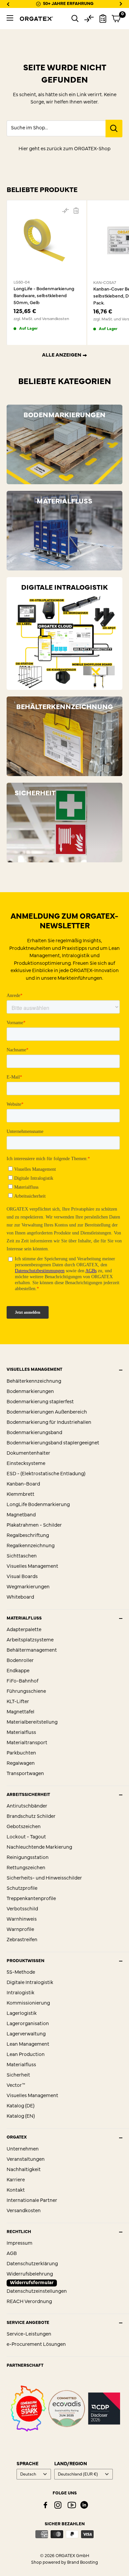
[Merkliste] (103, 19)
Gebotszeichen (24, 1827)
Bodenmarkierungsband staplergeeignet (53, 1443)
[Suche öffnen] (75, 19)
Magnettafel (21, 1712)
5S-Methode (21, 1973)
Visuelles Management (32, 1567)
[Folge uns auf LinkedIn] (84, 2505)
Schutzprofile (22, 1889)
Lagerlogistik (22, 2014)
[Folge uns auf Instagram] (58, 2505)
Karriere (16, 2180)
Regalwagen (21, 1764)
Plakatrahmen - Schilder (34, 1525)
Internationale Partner (32, 2201)
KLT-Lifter (18, 1702)
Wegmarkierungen (28, 1587)
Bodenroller (20, 1661)
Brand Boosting (83, 2563)
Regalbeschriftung (28, 1536)
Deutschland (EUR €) (78, 2474)
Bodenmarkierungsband (34, 1433)
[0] (116, 19)
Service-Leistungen (29, 2334)
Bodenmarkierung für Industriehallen (49, 1423)
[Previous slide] (8, 4)
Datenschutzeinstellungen (37, 2292)
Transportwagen (25, 1774)
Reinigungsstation (28, 1858)
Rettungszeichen (26, 1868)
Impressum (20, 2244)
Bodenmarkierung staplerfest (40, 1402)
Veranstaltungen (26, 2160)
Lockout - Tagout (26, 1837)
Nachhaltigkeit (24, 2170)
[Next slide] (121, 4)
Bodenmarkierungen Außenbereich (47, 1412)
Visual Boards (22, 1577)
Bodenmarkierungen (30, 1392)
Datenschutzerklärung (32, 2264)
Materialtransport (27, 1743)
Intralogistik (21, 1993)
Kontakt (16, 2190)
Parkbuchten (21, 1753)
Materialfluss (21, 1733)
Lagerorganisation (28, 2024)
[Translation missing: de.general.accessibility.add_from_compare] (65, 211)
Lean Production (26, 2055)
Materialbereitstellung (32, 1722)
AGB (12, 2254)
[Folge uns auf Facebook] (45, 2505)
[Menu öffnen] (10, 18)
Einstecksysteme (26, 1464)
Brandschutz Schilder (31, 1817)
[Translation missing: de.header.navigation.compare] (89, 19)
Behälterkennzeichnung (34, 1382)
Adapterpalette (24, 1630)
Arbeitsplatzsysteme (30, 1640)
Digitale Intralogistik (30, 1983)
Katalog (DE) (21, 2106)
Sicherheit (18, 2075)
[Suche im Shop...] (114, 129)
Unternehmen (23, 2149)
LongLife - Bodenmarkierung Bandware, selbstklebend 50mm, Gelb (44, 296)
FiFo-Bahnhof (22, 1681)
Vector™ (16, 2086)
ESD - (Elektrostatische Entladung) (46, 1474)
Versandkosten (24, 2211)
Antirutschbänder (27, 1806)
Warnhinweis (22, 1919)
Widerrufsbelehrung (30, 2274)
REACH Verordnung (29, 2302)
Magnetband (21, 1515)
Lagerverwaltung (26, 2034)
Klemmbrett (21, 1495)
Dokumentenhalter (28, 1453)
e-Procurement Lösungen (36, 2345)
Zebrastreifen (22, 1940)
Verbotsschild (22, 1909)
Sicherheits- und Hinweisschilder (44, 1878)
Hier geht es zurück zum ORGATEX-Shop (64, 149)
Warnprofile (20, 1930)
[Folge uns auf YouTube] (72, 2505)
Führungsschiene (26, 1692)
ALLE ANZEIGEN (62, 355)
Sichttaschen (22, 1556)
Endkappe (18, 1671)
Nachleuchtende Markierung (39, 1848)
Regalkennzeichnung (31, 1546)
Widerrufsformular (32, 2283)
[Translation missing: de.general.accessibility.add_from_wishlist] (76, 211)
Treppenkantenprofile (31, 1899)
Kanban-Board (23, 1484)
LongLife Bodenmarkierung (38, 1505)
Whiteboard (20, 1597)
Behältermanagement (32, 1651)
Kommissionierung (28, 2003)
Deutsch (28, 2474)
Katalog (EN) (21, 2116)
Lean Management (28, 2045)
